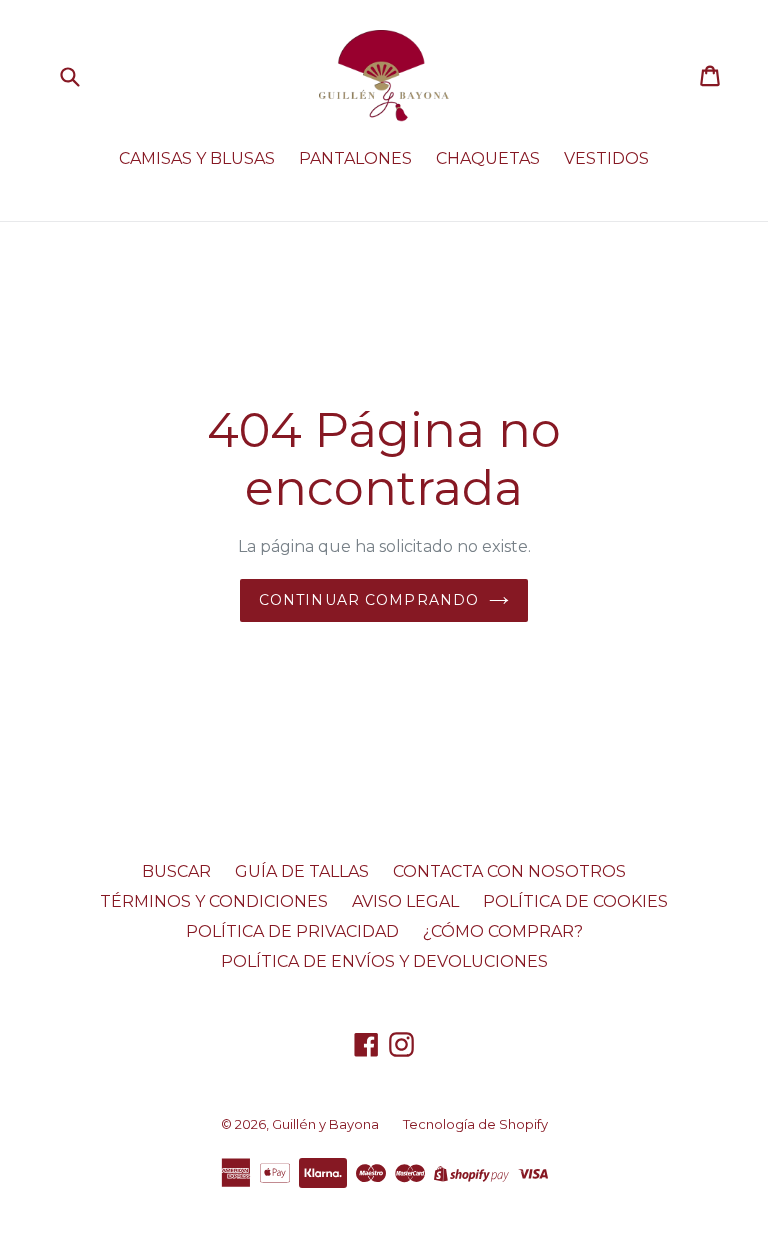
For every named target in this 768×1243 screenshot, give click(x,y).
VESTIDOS (606, 158)
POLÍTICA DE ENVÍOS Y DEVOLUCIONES (384, 961)
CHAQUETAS (488, 158)
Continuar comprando (369, 600)
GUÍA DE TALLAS (302, 871)
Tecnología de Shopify (475, 1124)
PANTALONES (355, 158)
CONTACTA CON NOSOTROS (509, 871)
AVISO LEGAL (405, 901)
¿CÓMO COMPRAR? (503, 931)
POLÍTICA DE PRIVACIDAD (292, 931)
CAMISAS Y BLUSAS (197, 158)
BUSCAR (176, 871)
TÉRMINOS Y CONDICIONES (214, 901)
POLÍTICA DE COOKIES (575, 901)
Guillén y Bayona (325, 1124)
